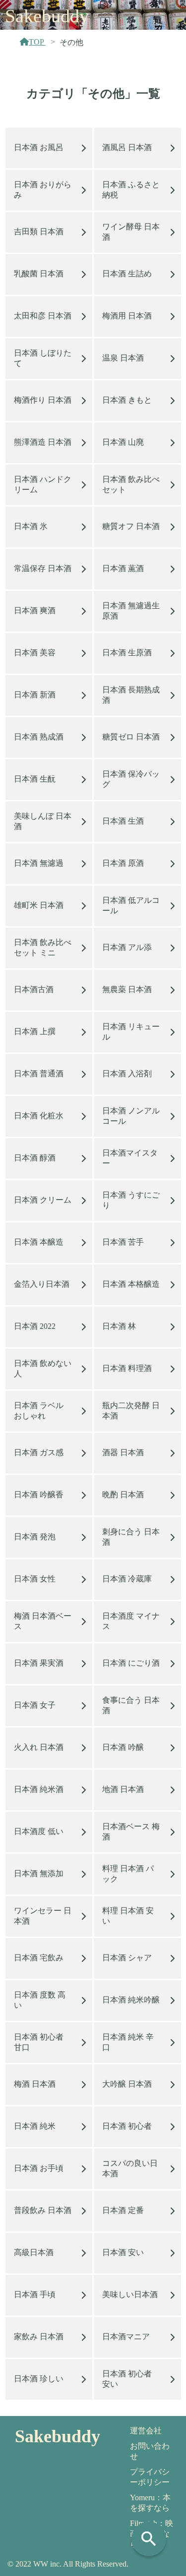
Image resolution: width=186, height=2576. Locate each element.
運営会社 (146, 2431)
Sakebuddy (47, 16)
